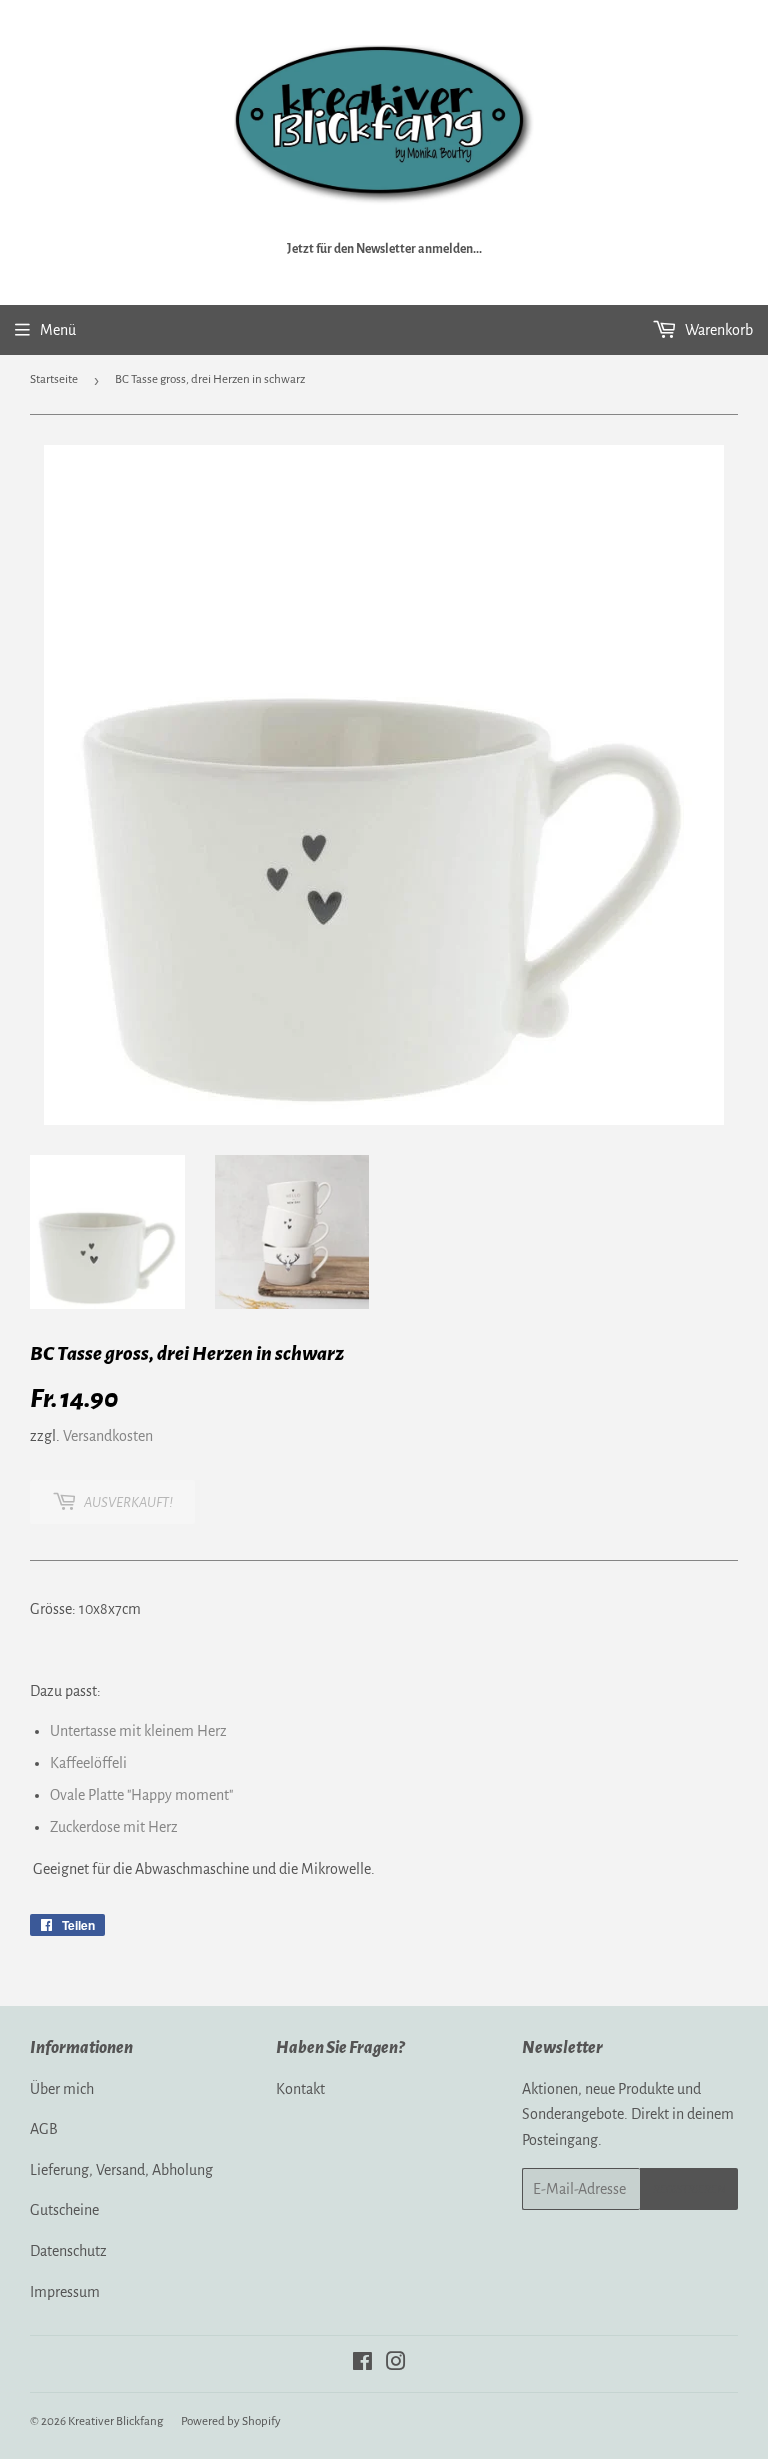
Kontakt (300, 2089)
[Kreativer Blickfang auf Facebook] (362, 2364)
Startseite (54, 379)
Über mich (62, 2089)
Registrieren (689, 2189)
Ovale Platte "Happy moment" (141, 1795)
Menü (58, 330)
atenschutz (73, 2251)
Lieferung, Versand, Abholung (121, 2170)
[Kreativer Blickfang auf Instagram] (396, 2364)
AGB (44, 2129)
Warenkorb (717, 330)
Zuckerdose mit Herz (114, 1827)
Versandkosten (108, 1436)
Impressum (65, 2292)
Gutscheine (64, 2210)
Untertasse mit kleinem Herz (138, 1731)
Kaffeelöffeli (88, 1763)
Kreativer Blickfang (115, 2421)
